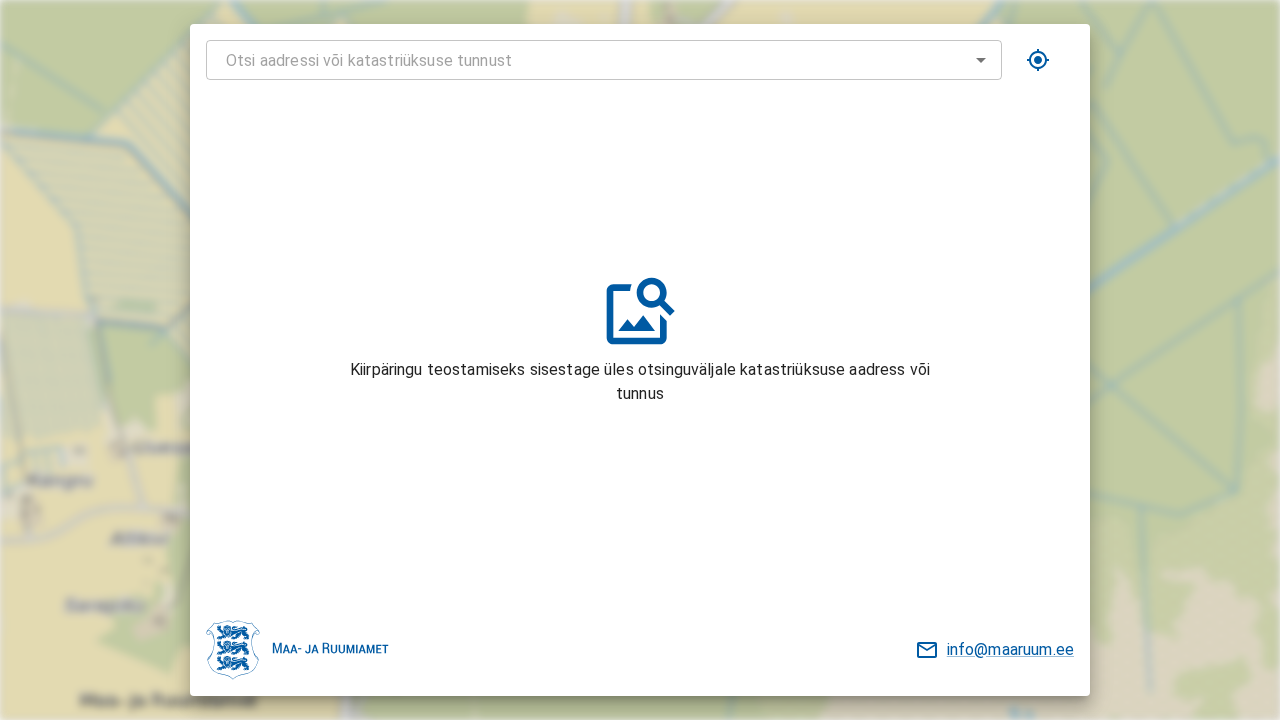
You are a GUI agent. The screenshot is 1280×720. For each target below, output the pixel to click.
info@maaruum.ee (1010, 649)
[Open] (981, 60)
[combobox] (604, 60)
